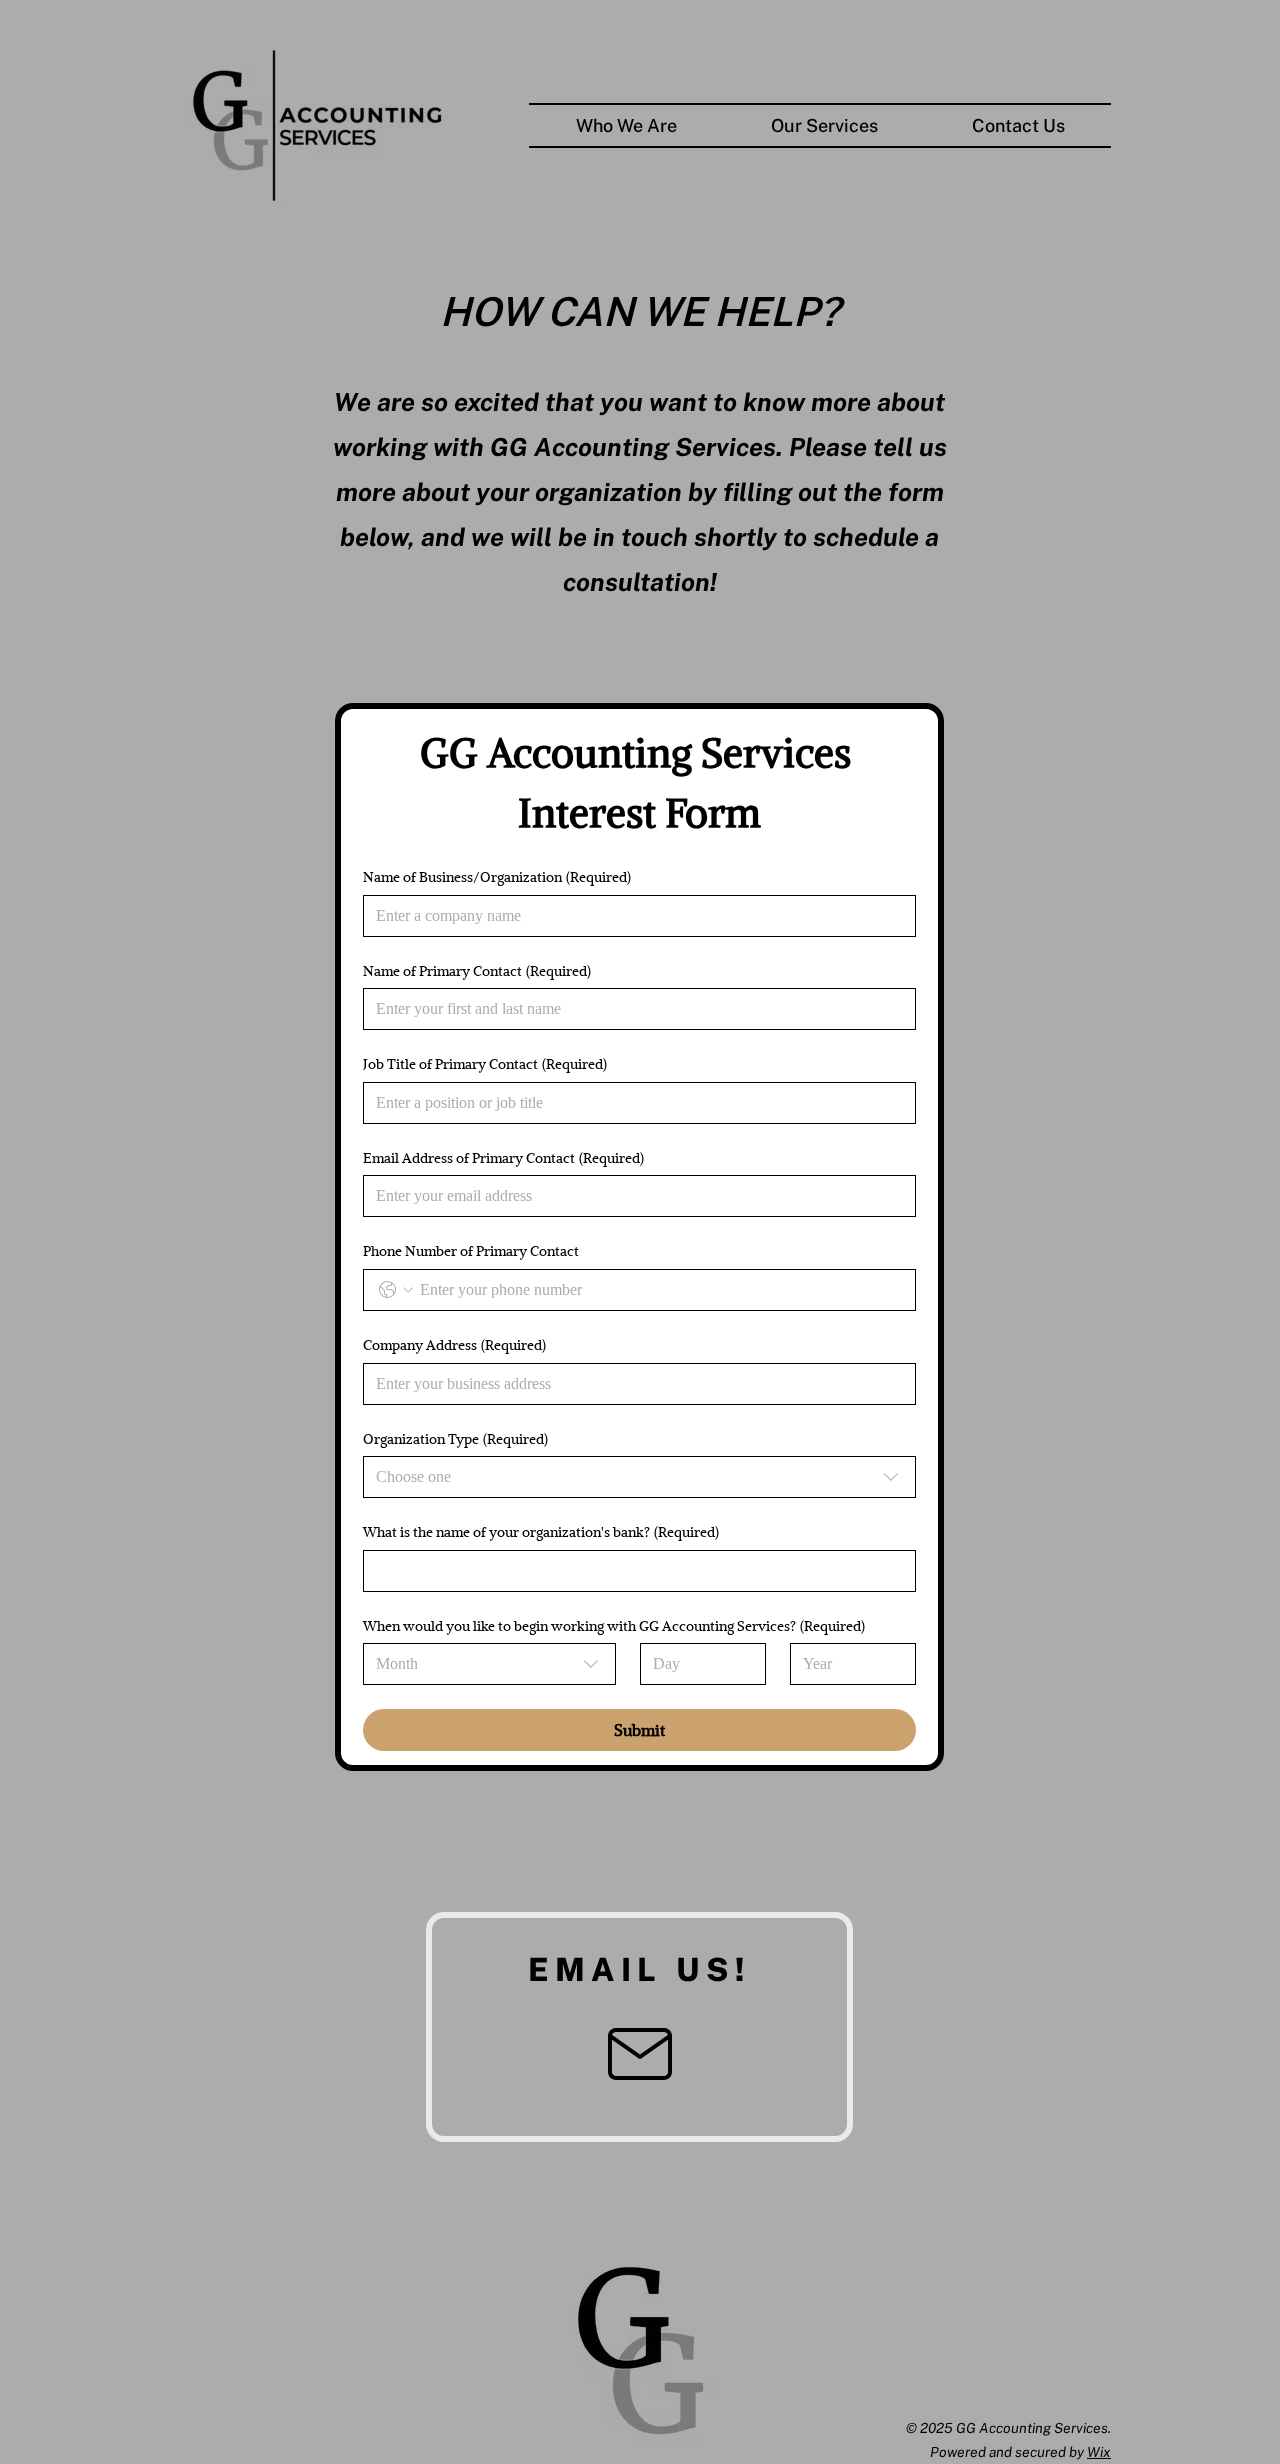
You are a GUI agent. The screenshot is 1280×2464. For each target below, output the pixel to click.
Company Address (454, 1344)
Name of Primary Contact (477, 970)
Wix (1099, 2452)
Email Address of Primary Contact (503, 1157)
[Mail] (639, 2054)
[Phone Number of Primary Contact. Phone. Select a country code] (396, 1290)
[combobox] (639, 1477)
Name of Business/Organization (497, 876)
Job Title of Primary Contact (485, 1063)
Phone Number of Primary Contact (471, 1250)
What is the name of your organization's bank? (541, 1531)
